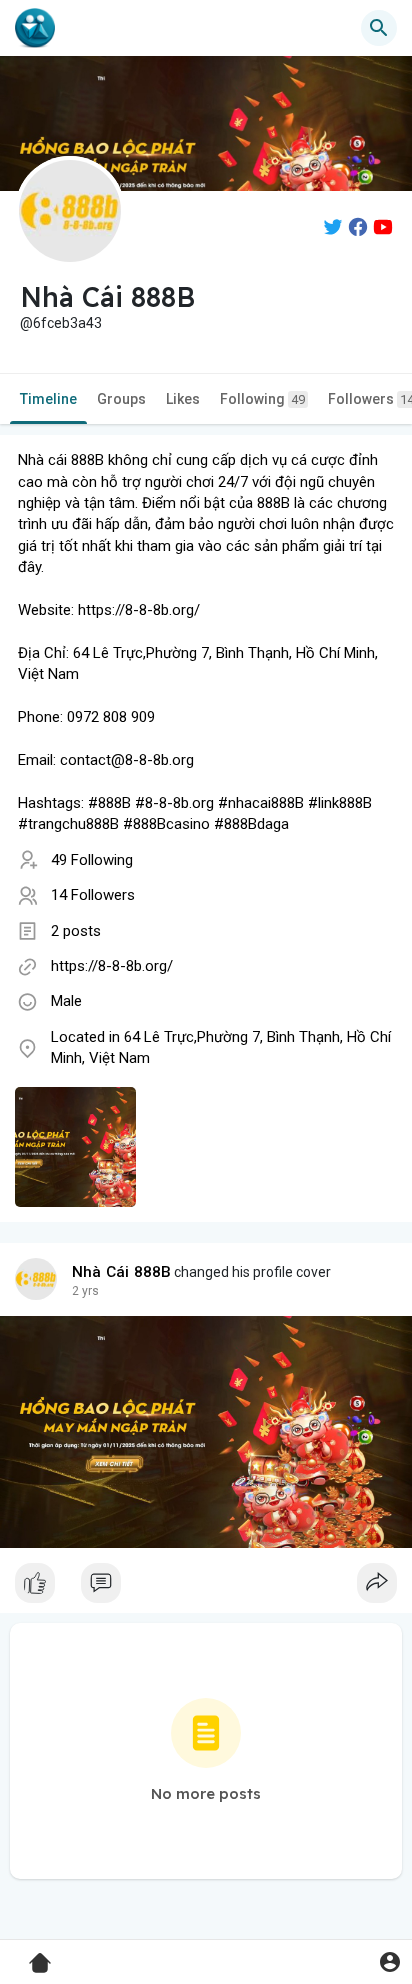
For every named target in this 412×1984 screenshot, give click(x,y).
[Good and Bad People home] (35, 28)
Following (262, 399)
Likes (183, 399)
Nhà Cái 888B (121, 1272)
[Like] (206, 1588)
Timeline (48, 399)
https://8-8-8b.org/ (112, 966)
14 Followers (93, 895)
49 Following (92, 860)
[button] (389, 1961)
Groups (121, 399)
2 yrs (85, 1291)
